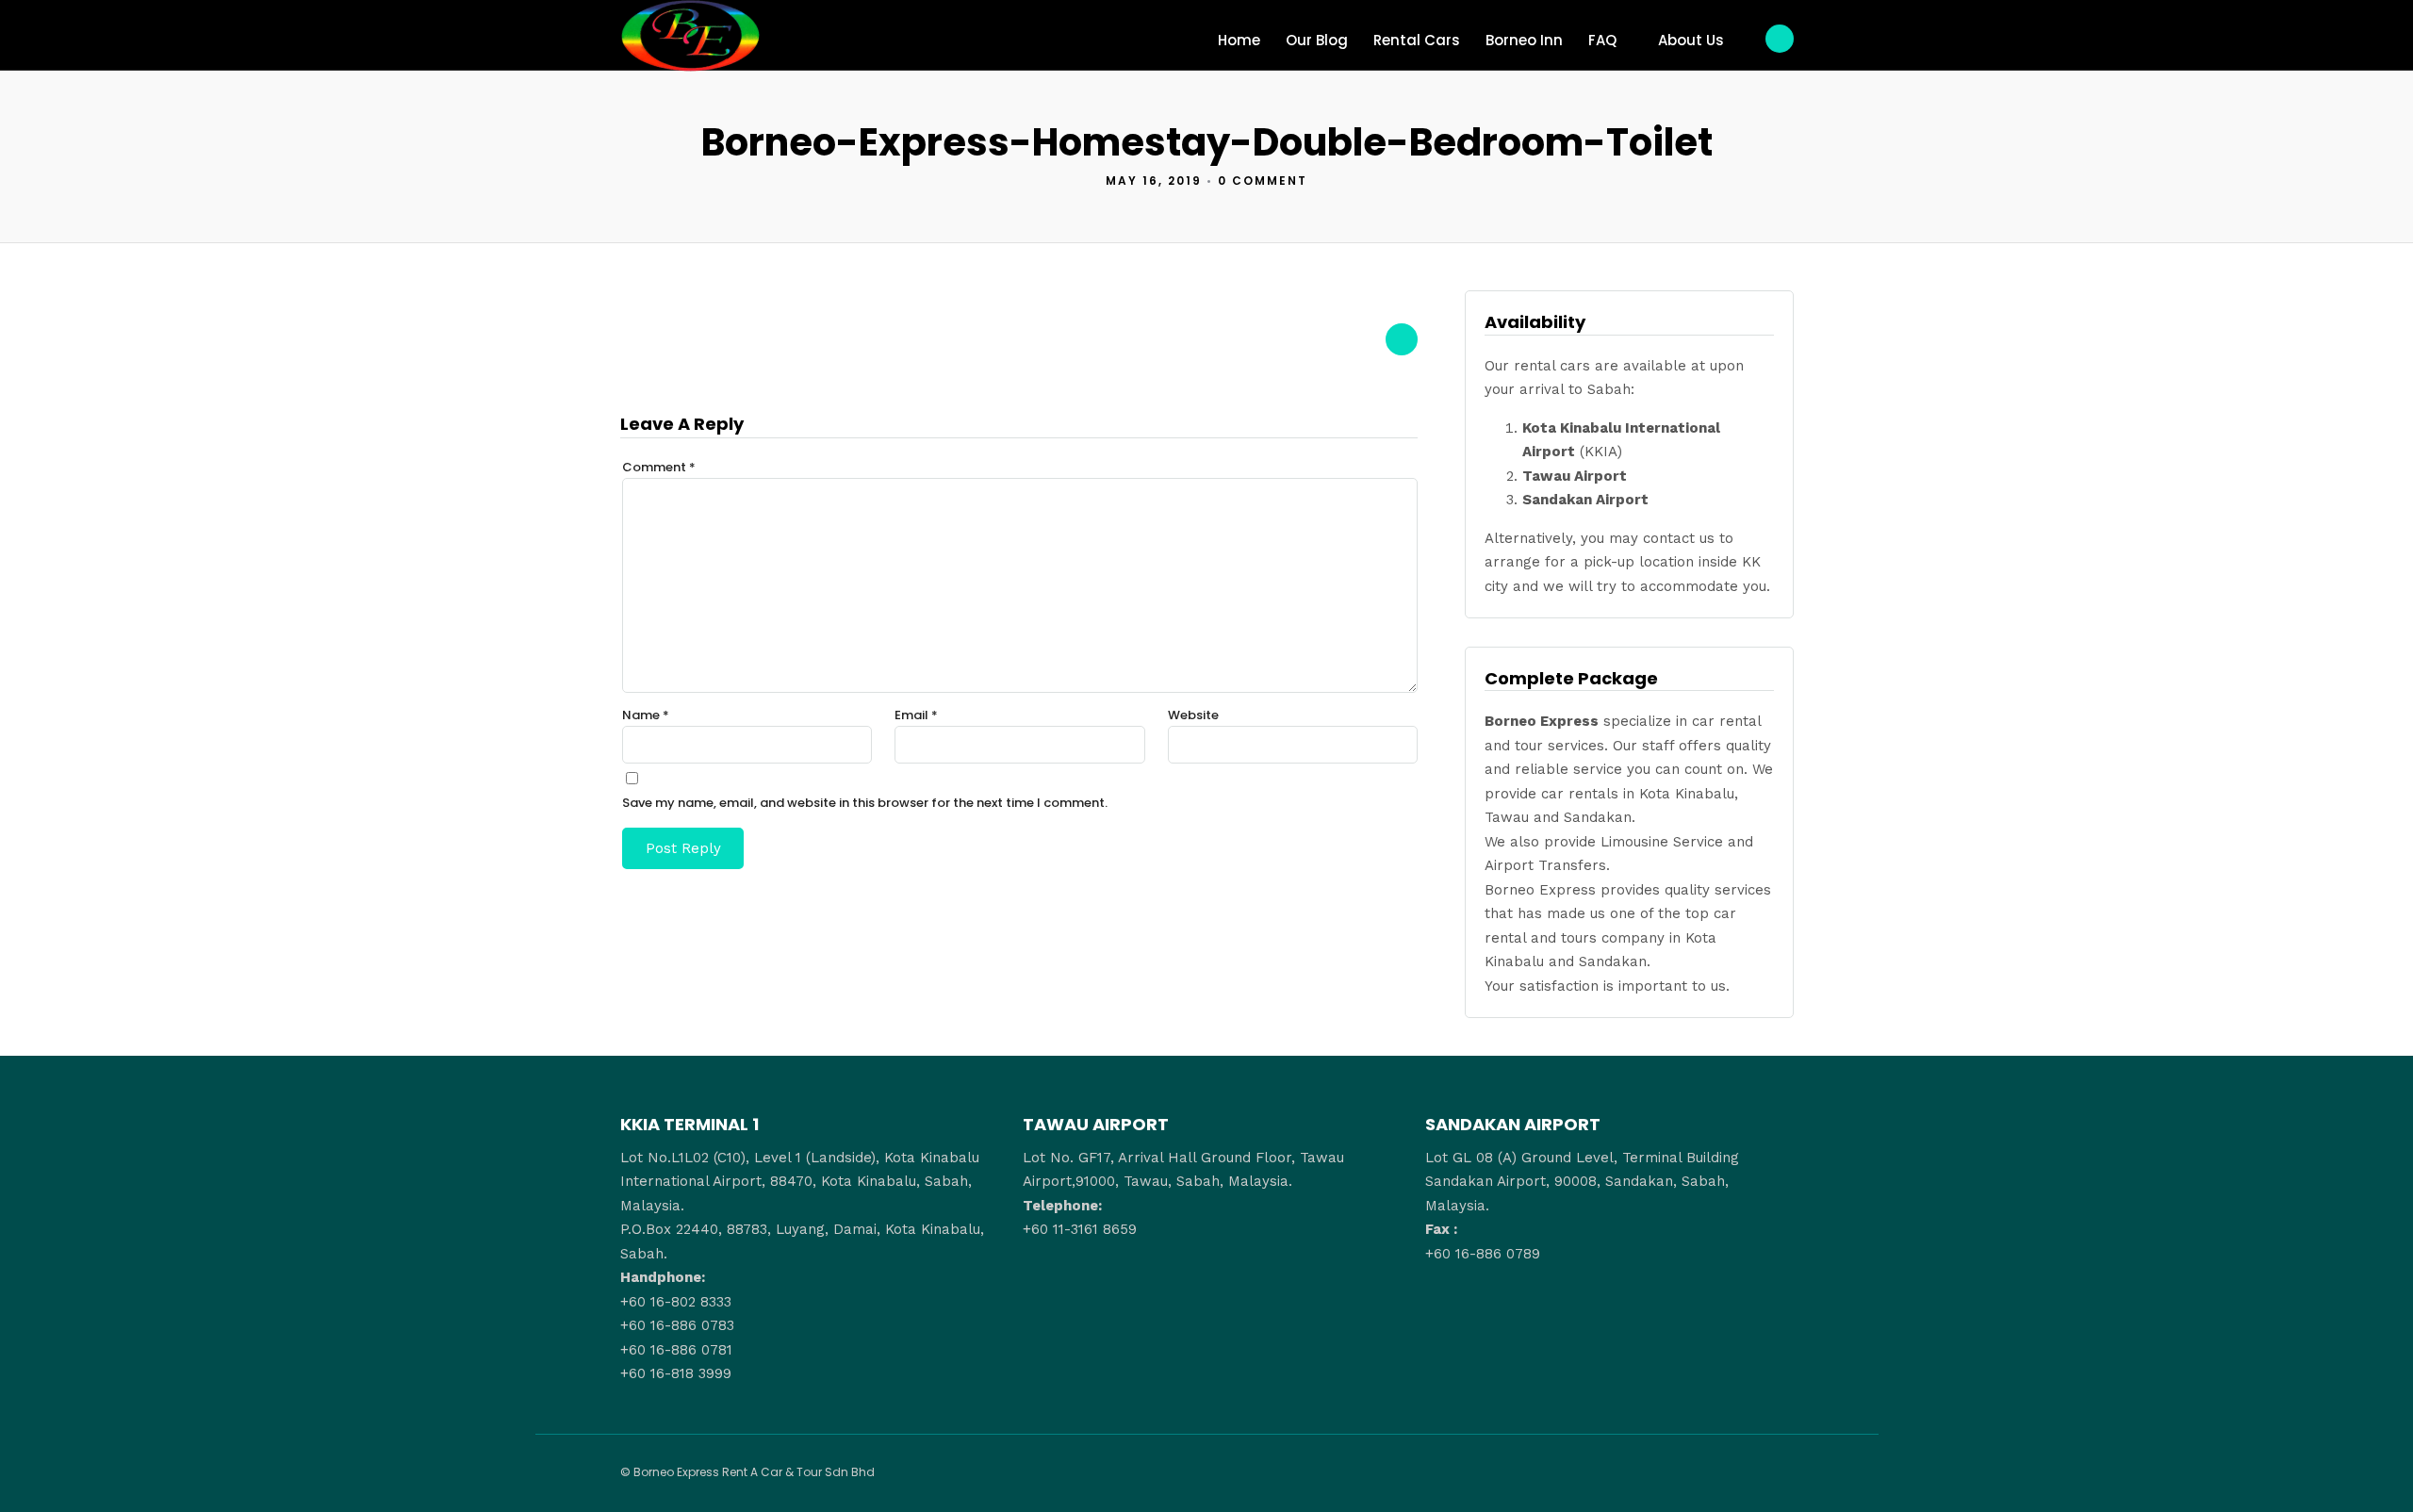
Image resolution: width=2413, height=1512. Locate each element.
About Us (1691, 40)
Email (916, 715)
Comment (659, 467)
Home (1239, 40)
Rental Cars (1417, 40)
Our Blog (1317, 40)
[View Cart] (1780, 39)
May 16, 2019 (1154, 181)
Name (646, 715)
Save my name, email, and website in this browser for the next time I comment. (865, 803)
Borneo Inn (1524, 40)
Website (1193, 715)
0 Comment (1263, 181)
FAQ (1602, 40)
